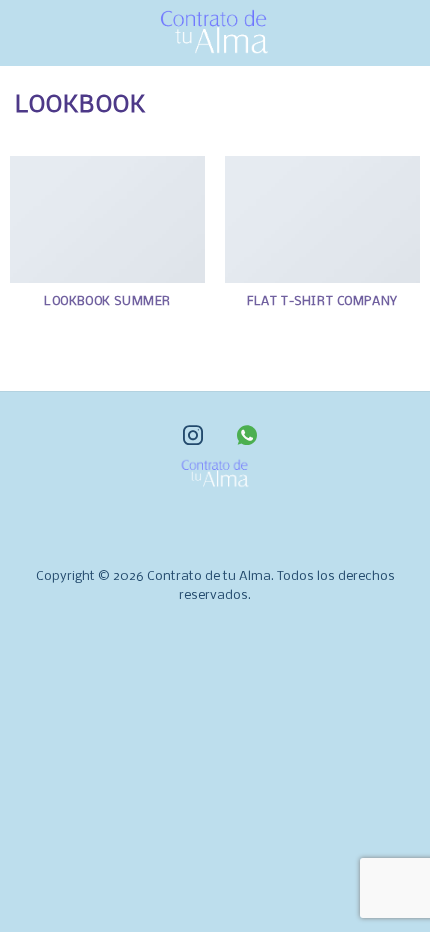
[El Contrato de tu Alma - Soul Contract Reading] (215, 33)
